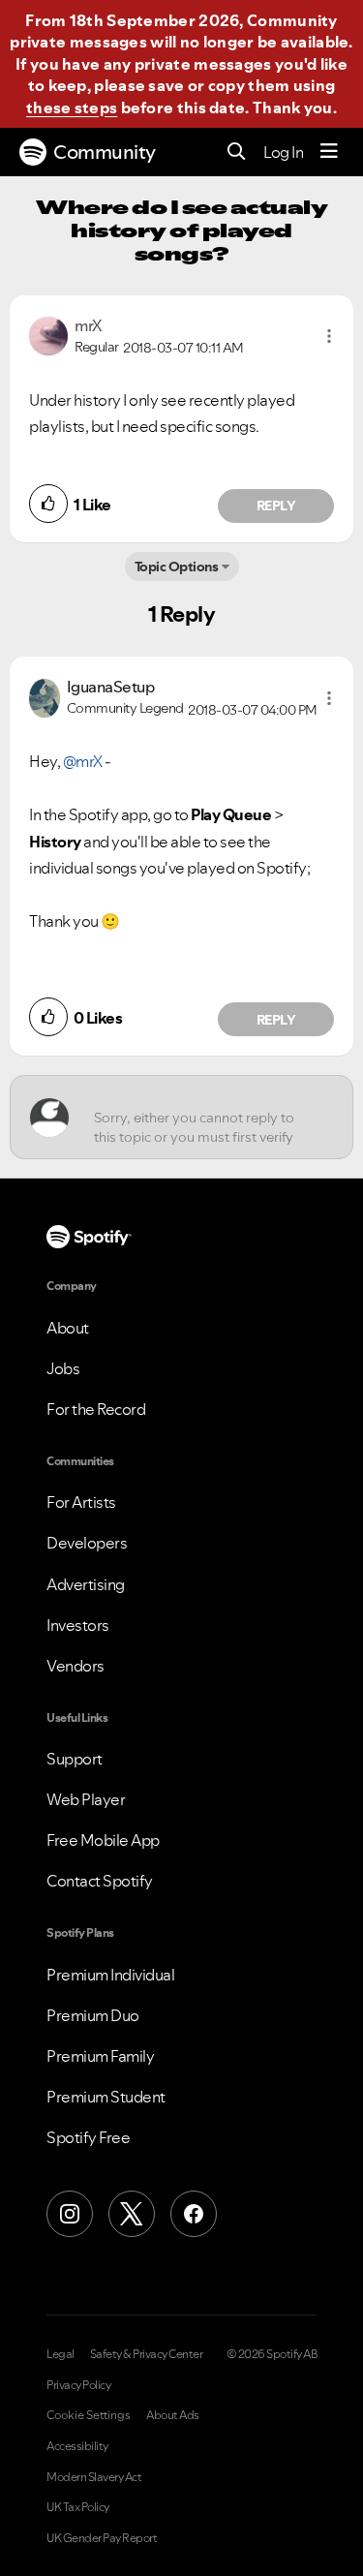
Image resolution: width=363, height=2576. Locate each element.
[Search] (237, 153)
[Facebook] (194, 2214)
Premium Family (100, 2056)
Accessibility (77, 2446)
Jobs (63, 1368)
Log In (283, 152)
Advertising (86, 1584)
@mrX (83, 761)
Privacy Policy (78, 2385)
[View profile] (48, 334)
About (68, 1328)
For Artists (81, 1502)
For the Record (96, 1409)
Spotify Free (88, 2137)
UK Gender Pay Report (102, 2538)
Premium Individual (110, 1975)
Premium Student (106, 2097)
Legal (60, 2354)
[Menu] (329, 152)
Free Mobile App (103, 1840)
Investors (78, 1625)
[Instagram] (70, 2214)
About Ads (173, 2415)
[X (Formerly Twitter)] (132, 2214)
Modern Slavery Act (94, 2477)
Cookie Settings (89, 2415)
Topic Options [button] (177, 567)
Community (105, 152)
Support (75, 1759)
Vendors (76, 1666)
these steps (72, 107)
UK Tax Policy (78, 2507)
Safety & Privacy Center (147, 2354)
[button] (329, 336)
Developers (87, 1543)
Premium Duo (93, 2015)
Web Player (86, 1799)
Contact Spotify (100, 1881)
